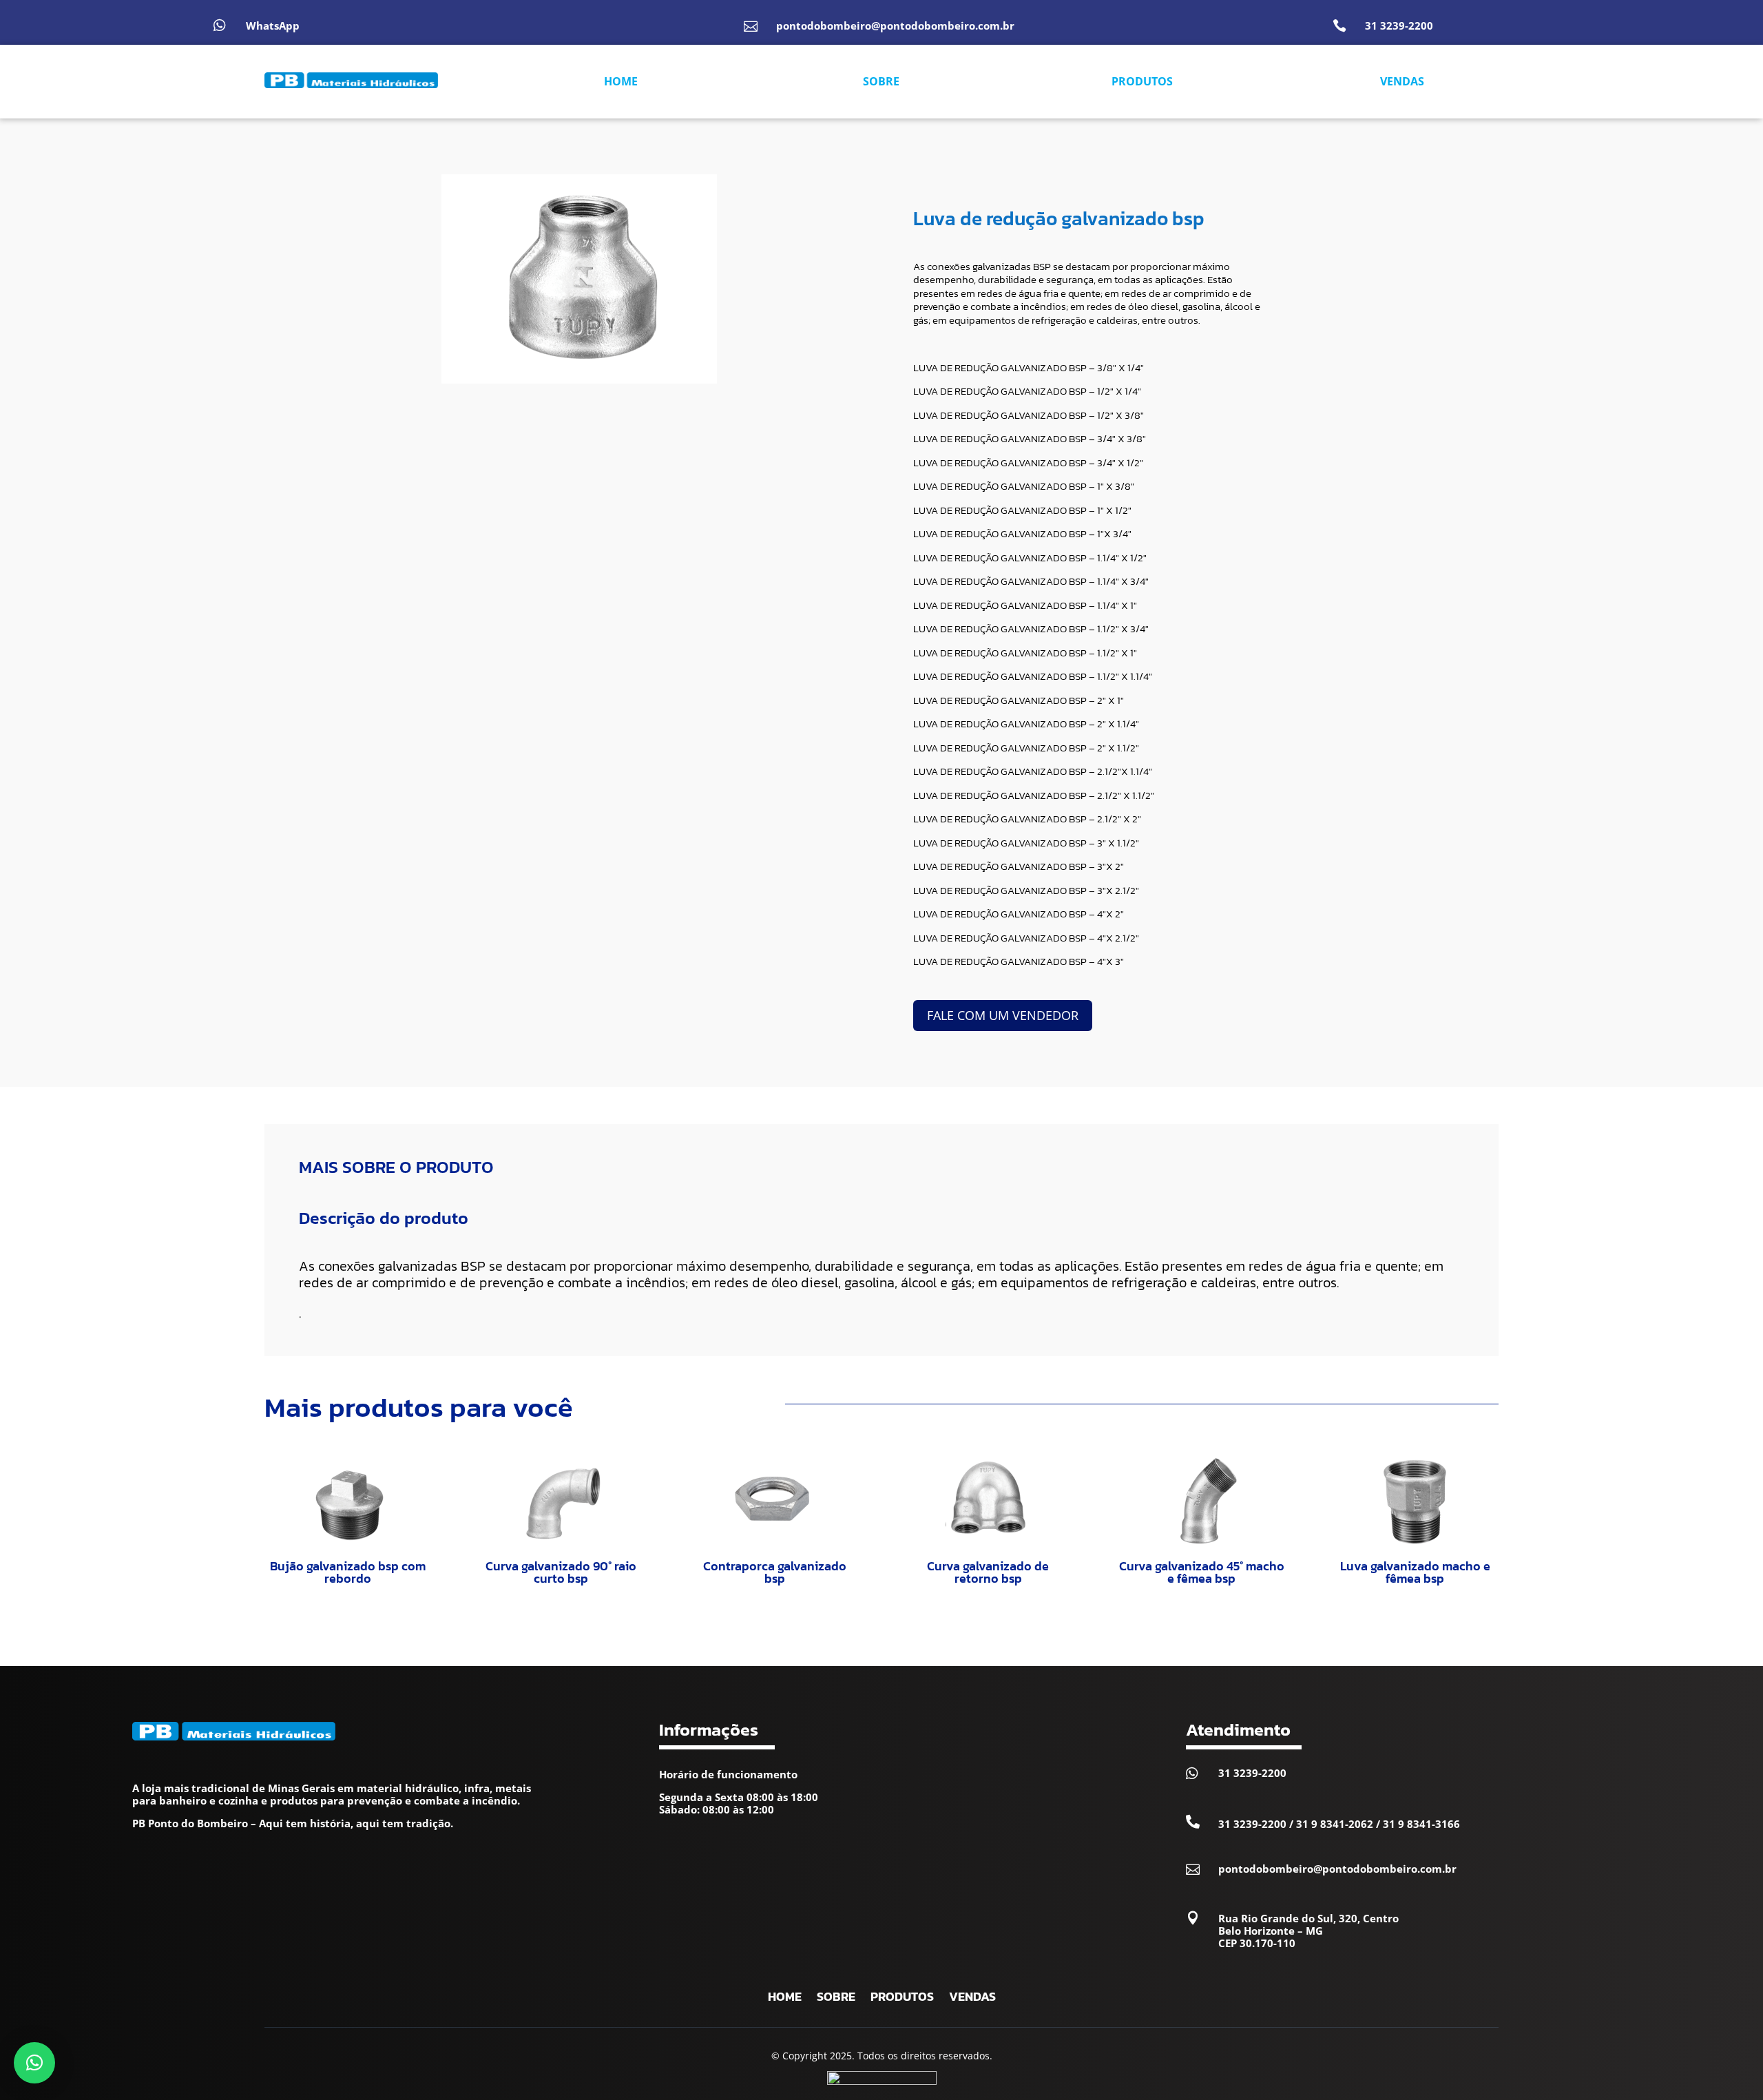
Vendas (972, 1999)
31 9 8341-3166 (1421, 1824)
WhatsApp (273, 25)
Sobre (836, 1999)
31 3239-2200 (1399, 25)
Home (785, 1999)
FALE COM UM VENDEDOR (1003, 1015)
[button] (34, 2063)
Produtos (902, 1999)
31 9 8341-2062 (1335, 1824)
